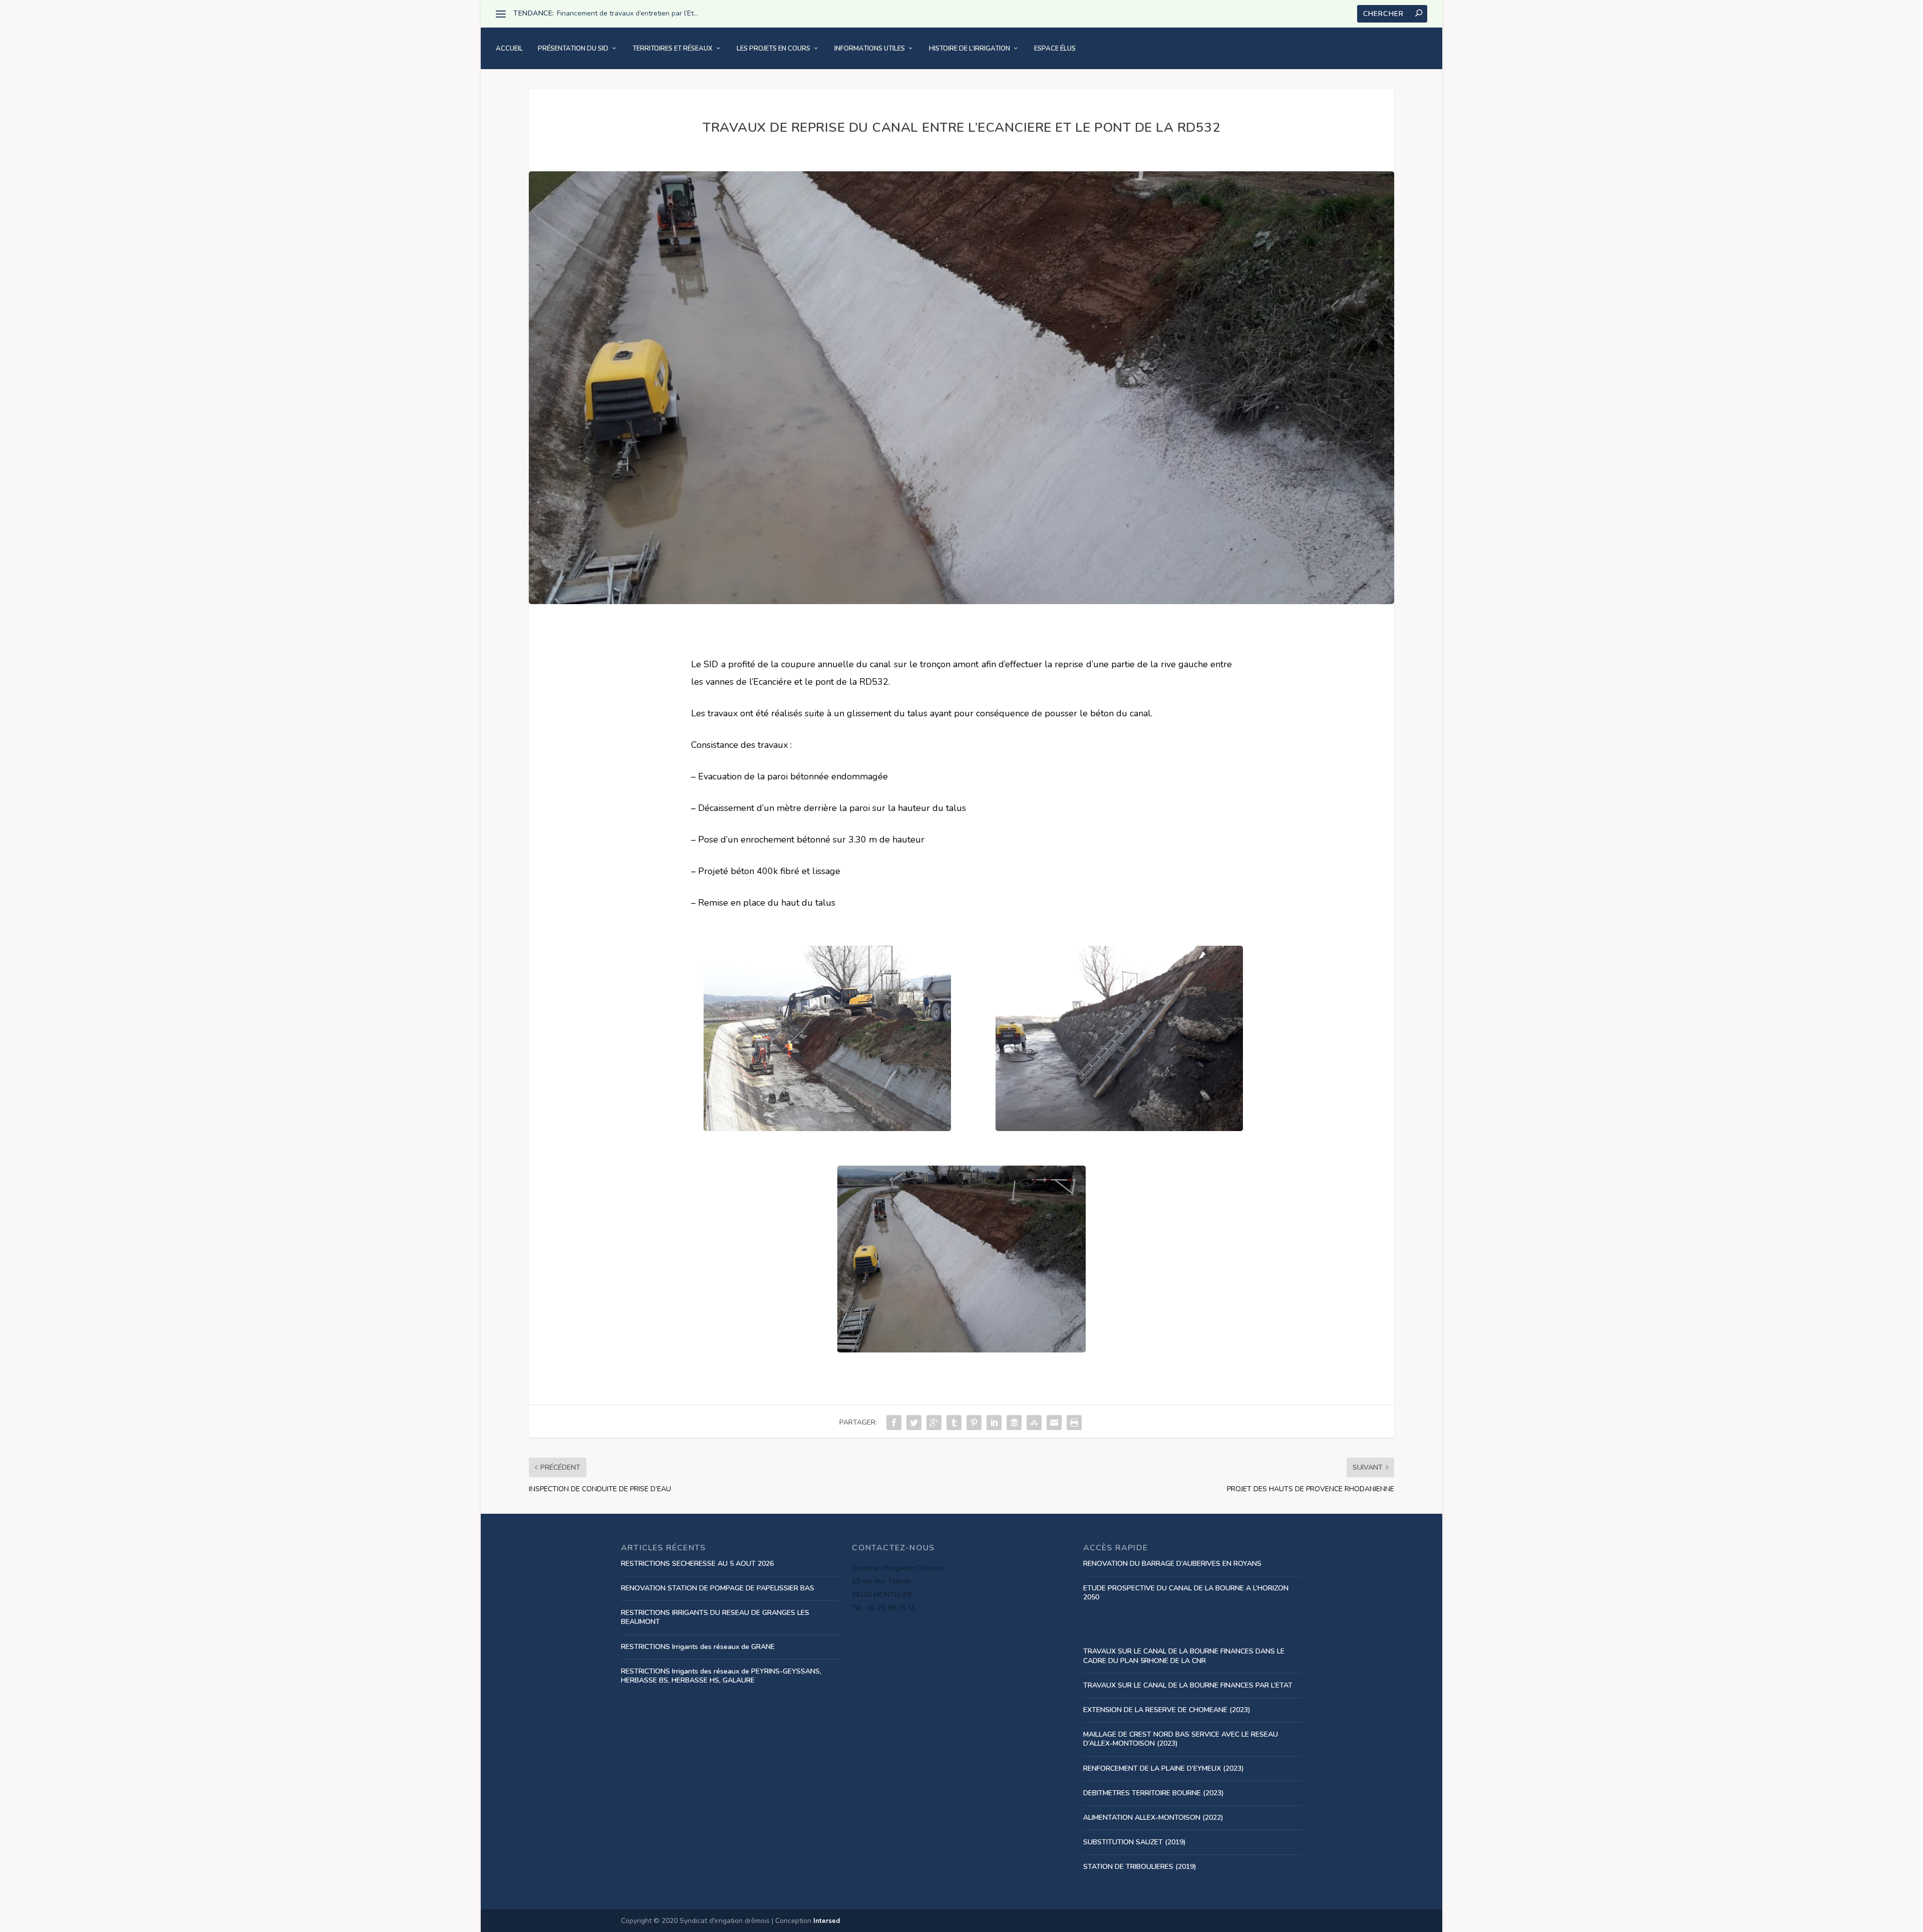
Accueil (509, 49)
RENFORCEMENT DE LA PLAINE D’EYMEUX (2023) (1164, 1768)
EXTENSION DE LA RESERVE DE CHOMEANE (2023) (1167, 1710)
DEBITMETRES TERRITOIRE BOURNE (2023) (1154, 1793)
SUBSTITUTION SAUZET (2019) (1135, 1842)
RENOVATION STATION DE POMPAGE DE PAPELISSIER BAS (718, 1588)
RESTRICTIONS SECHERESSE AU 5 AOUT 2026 (697, 1564)
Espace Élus (1055, 49)
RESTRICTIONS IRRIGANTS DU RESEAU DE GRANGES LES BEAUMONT (715, 1617)
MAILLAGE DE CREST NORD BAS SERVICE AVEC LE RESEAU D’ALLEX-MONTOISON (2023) (1181, 1739)
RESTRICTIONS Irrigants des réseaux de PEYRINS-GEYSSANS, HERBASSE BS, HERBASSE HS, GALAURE (721, 1676)
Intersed (827, 1921)
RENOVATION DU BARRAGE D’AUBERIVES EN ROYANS (1172, 1564)
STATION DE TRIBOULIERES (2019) (1140, 1867)
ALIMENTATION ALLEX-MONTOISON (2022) (1153, 1818)
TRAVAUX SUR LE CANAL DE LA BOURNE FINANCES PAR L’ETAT (1188, 1685)
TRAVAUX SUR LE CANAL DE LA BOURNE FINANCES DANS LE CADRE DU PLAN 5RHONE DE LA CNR (1184, 1656)
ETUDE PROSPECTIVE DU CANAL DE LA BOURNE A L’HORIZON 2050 (1186, 1593)
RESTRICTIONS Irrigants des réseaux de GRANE (698, 1647)
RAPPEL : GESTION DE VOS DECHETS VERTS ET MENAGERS (655, 13)
